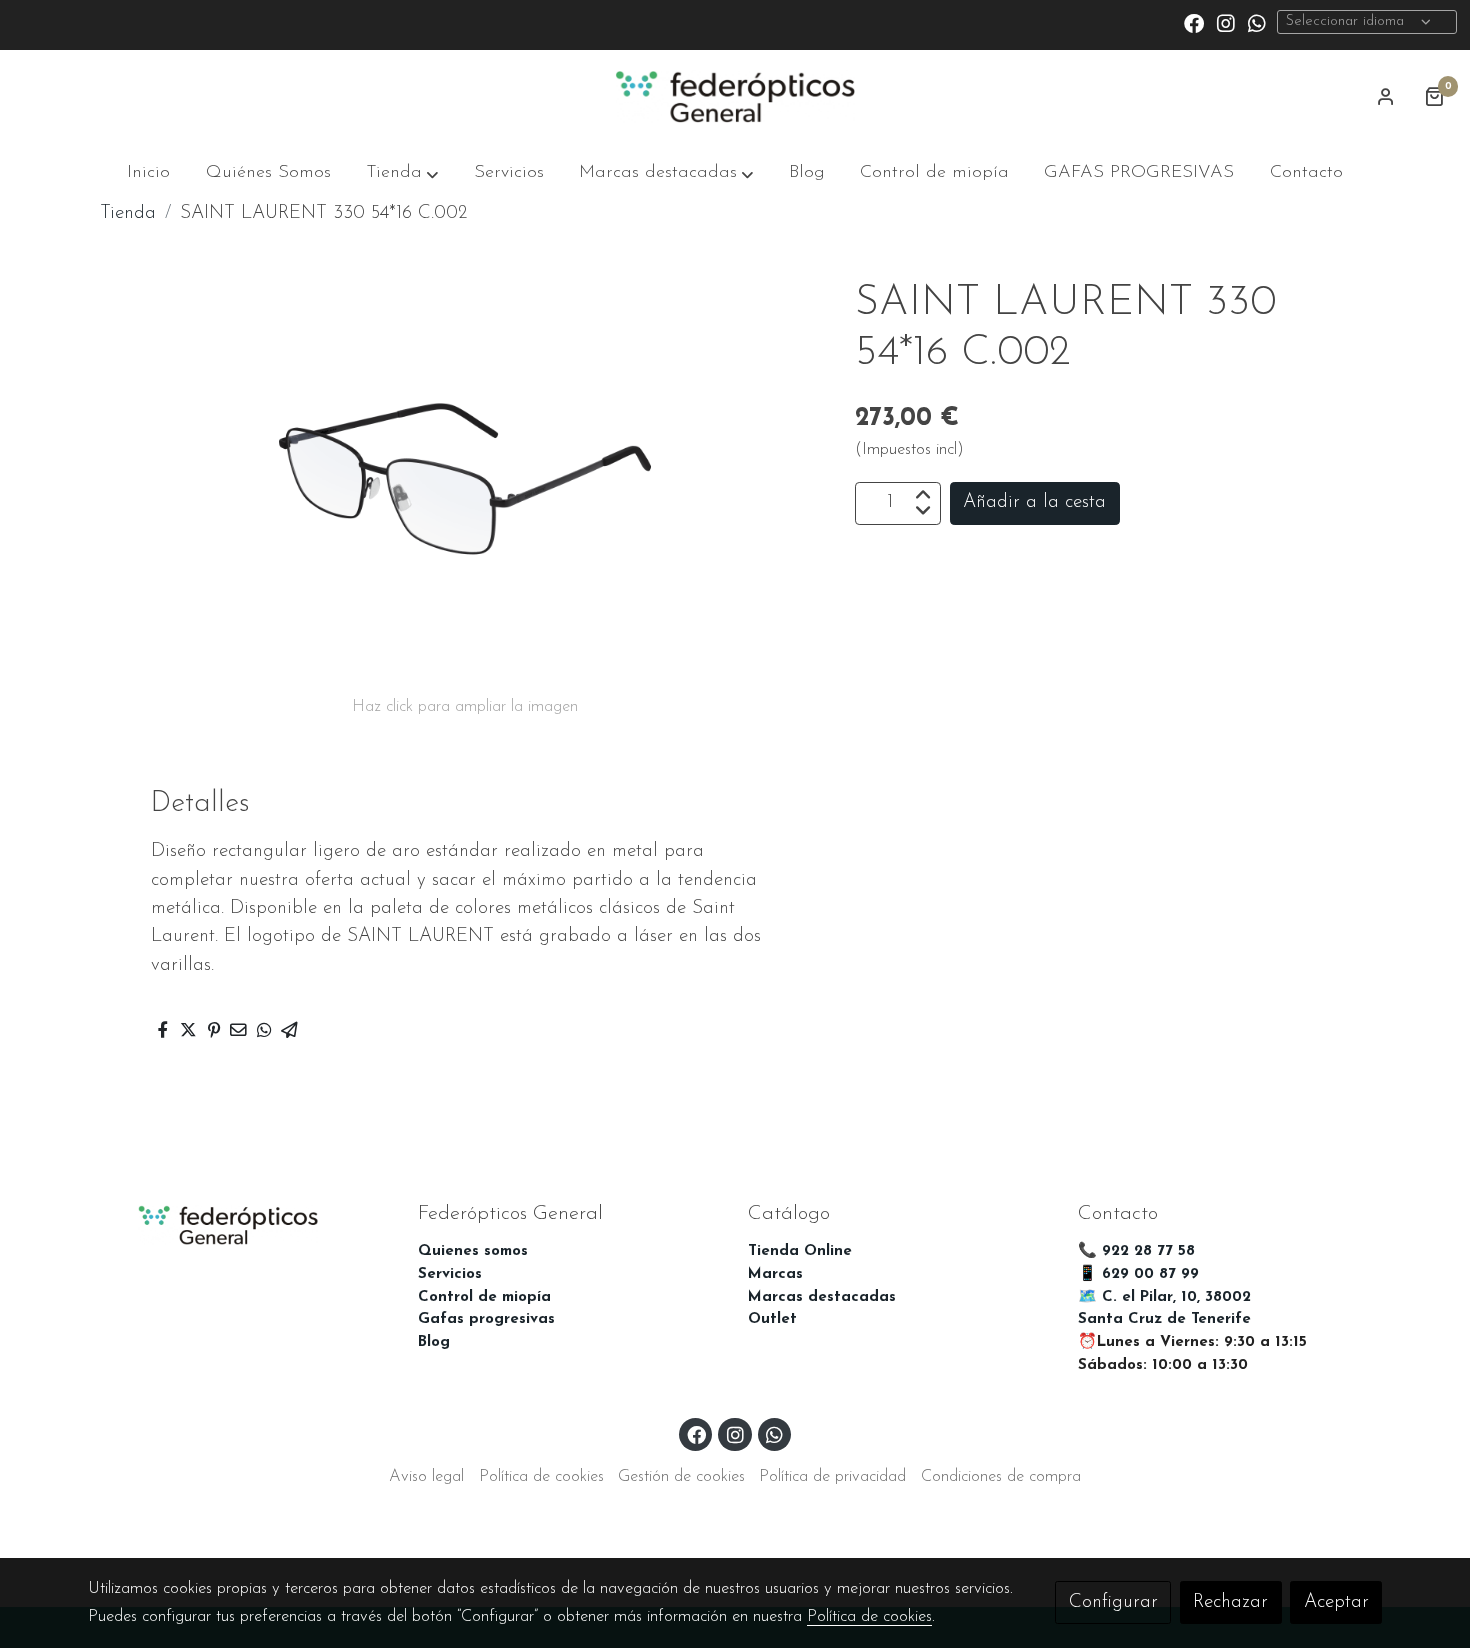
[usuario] (1386, 96)
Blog (434, 1342)
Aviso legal (426, 1477)
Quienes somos (473, 1251)
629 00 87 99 (1150, 1274)
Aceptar (1336, 1602)
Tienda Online (800, 1251)
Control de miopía (484, 1297)
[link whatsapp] (1257, 22)
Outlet (772, 1319)
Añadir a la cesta (1034, 502)
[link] (734, 97)
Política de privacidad (832, 1477)
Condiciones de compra (1001, 1477)
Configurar (1113, 1602)
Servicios (450, 1274)
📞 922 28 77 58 (1136, 1251)
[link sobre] (240, 1223)
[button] (402, 173)
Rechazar (1230, 1602)
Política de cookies (541, 1477)
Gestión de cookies (681, 1477)
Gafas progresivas (486, 1319)
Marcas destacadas (822, 1297)
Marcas (775, 1274)
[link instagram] (1226, 22)
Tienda (128, 213)
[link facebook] (1194, 22)
